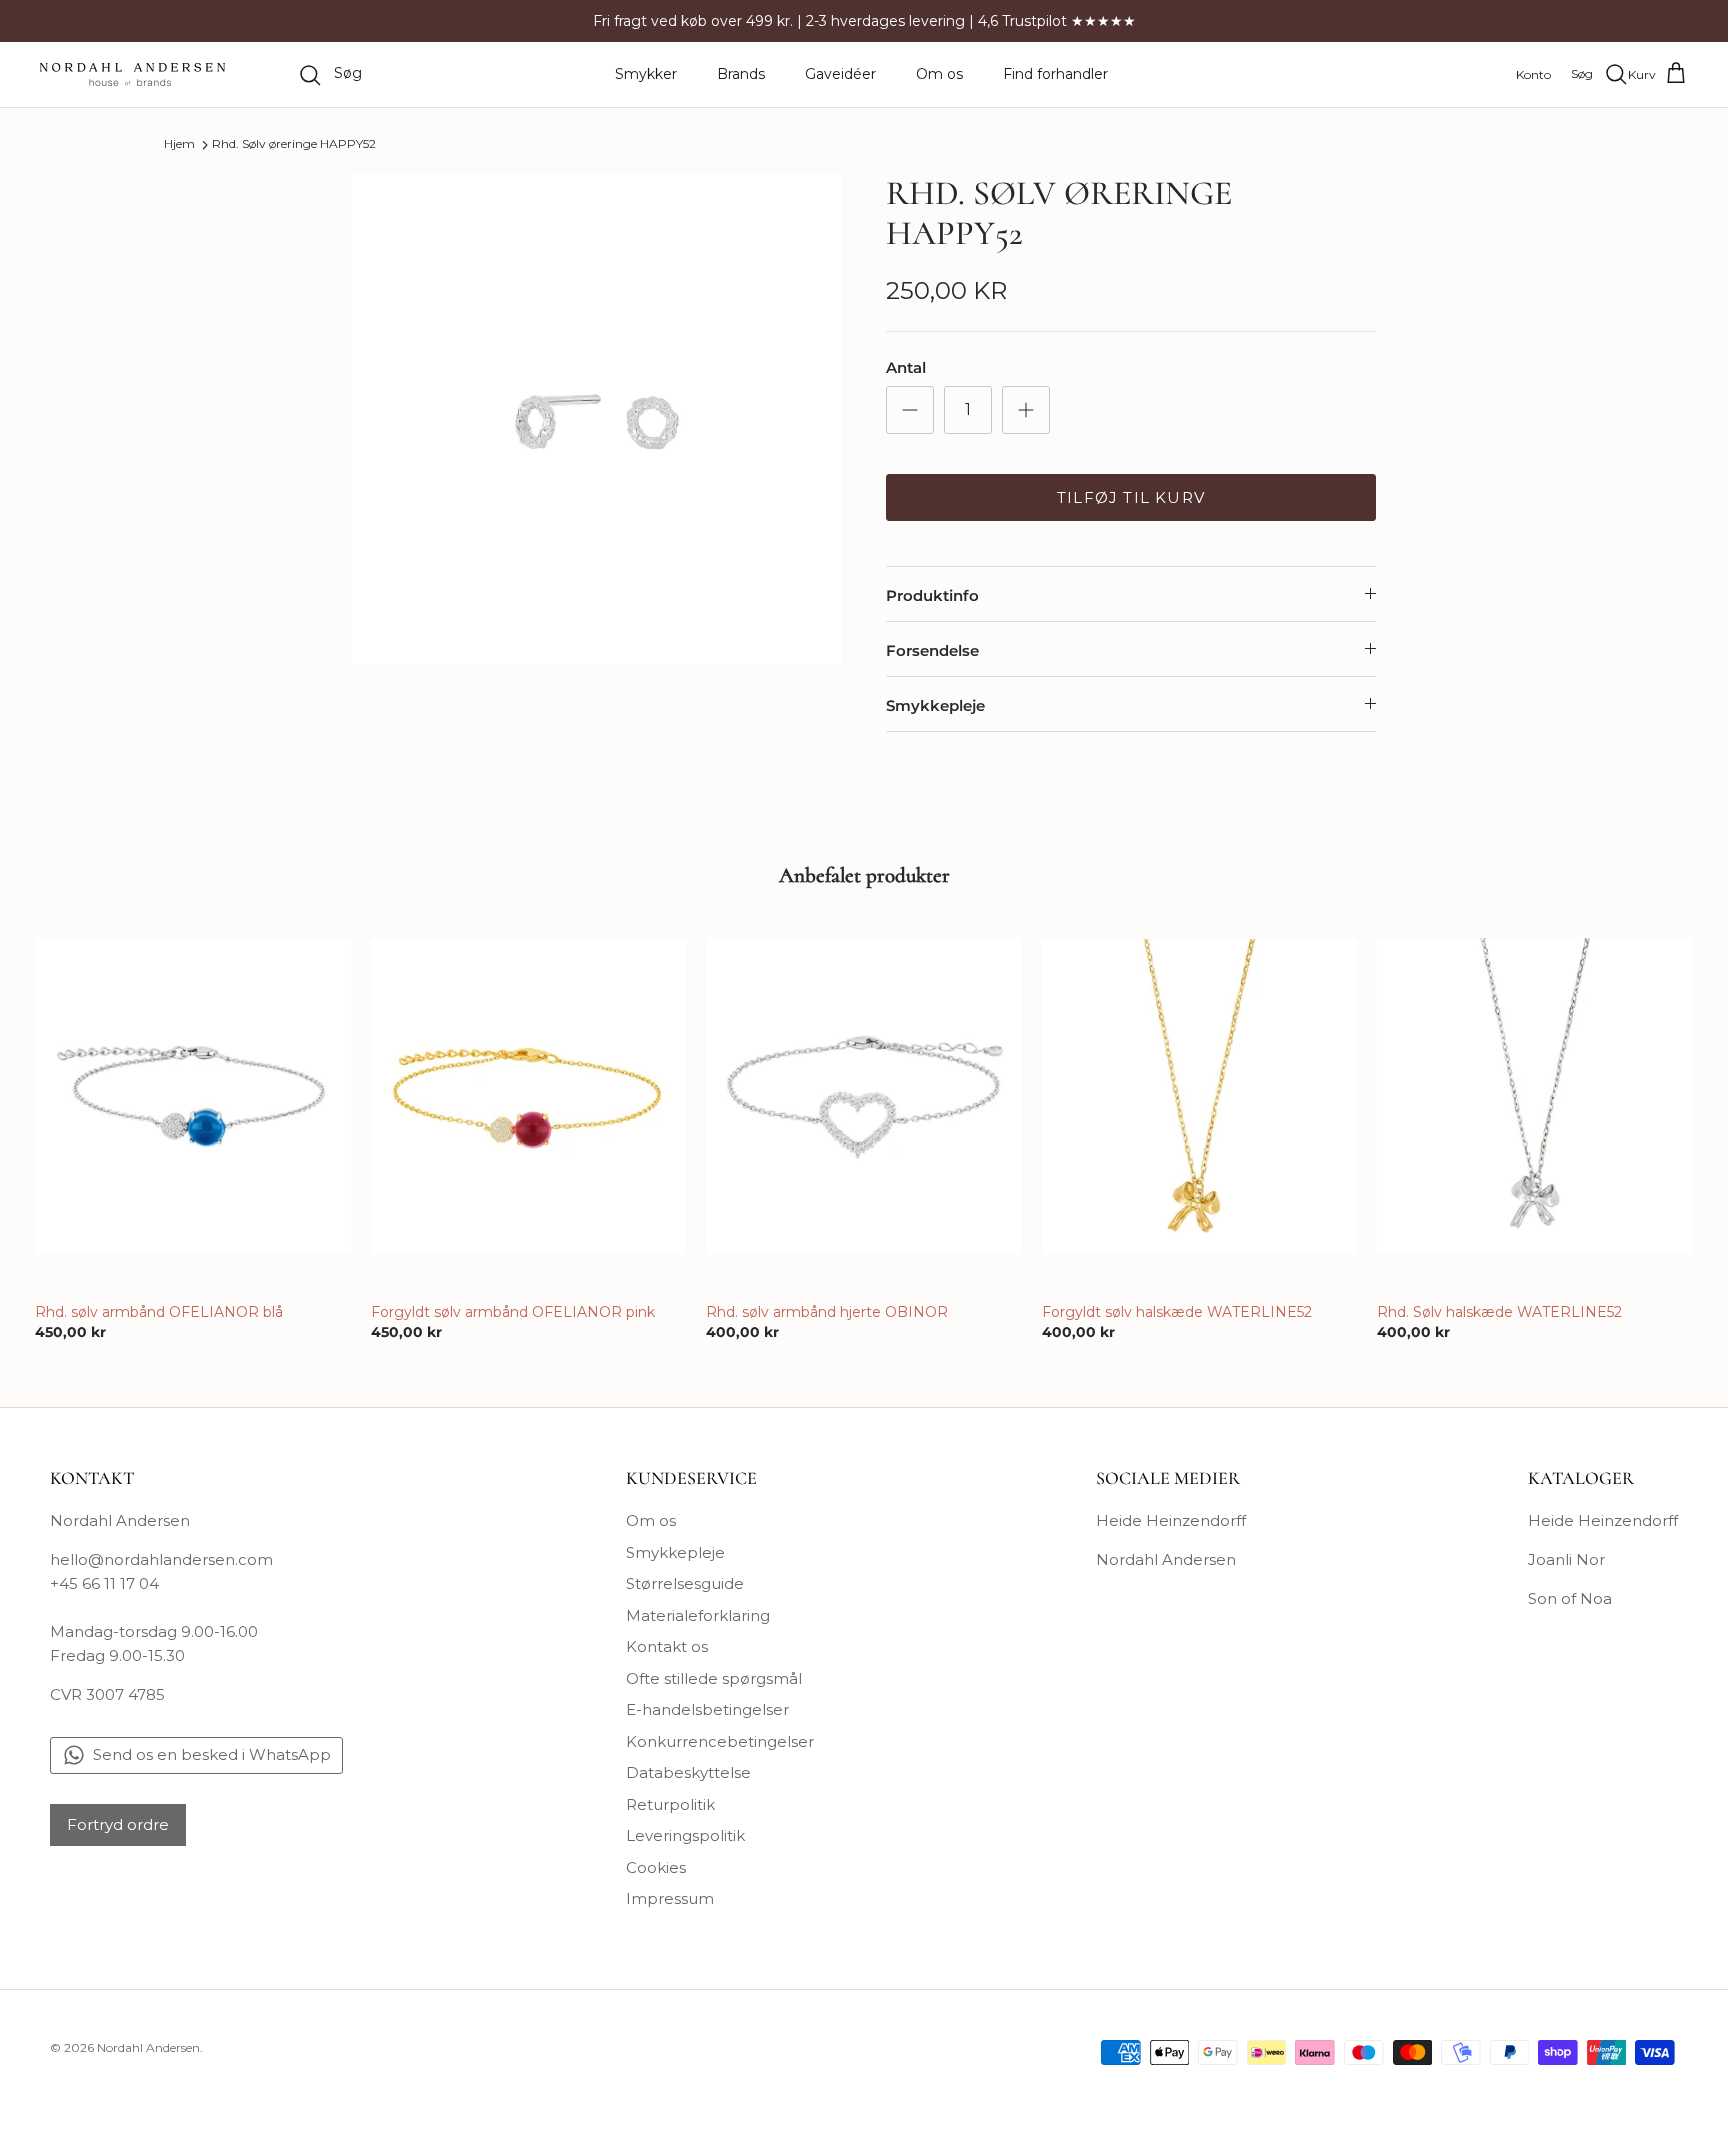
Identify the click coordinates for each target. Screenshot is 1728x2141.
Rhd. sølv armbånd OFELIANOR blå (159, 1312)
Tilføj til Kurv (1131, 497)
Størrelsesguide (685, 1583)
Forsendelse (932, 650)
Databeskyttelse (688, 1772)
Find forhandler (1055, 74)
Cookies (656, 1867)
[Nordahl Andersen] (132, 74)
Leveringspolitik (685, 1835)
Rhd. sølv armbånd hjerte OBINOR (827, 1312)
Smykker (646, 74)
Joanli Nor (1566, 1559)
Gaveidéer (840, 74)
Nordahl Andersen (1166, 1559)
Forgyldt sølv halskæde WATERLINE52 (1177, 1312)
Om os (939, 74)
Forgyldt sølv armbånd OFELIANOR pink (513, 1312)
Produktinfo (932, 595)
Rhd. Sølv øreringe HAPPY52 (294, 144)
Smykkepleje (935, 705)
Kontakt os (667, 1646)
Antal (906, 367)
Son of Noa (1570, 1598)
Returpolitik (670, 1804)
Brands (741, 74)
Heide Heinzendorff (1171, 1520)
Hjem (179, 144)
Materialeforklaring (698, 1615)
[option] (597, 419)
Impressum (670, 1898)
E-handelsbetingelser (707, 1709)
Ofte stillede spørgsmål (714, 1678)
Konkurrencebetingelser (720, 1741)
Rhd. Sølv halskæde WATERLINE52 (1499, 1312)
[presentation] (14, 1086)
